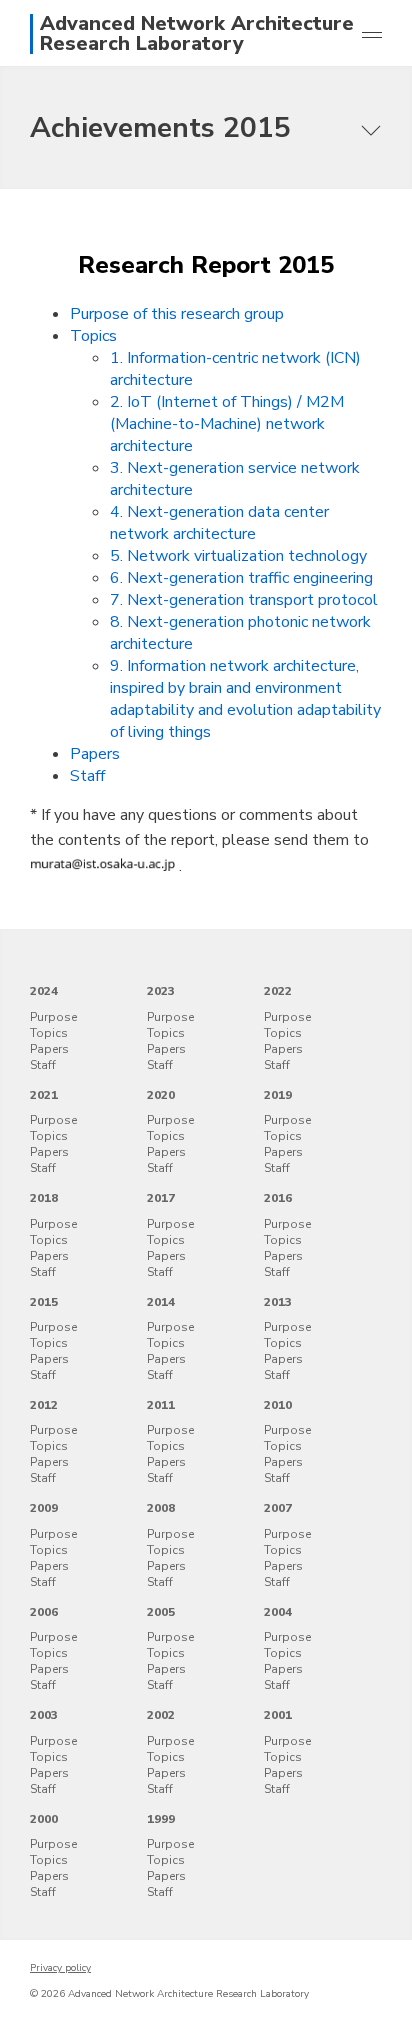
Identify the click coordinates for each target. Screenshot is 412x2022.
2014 (161, 1302)
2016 (278, 1198)
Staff (87, 776)
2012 (44, 1405)
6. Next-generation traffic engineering (241, 578)
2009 (44, 1508)
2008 (161, 1508)
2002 (161, 1715)
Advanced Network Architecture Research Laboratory (197, 34)
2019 (278, 1095)
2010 (278, 1405)
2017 (161, 1198)
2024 (44, 991)
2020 (161, 1095)
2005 (161, 1612)
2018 (44, 1198)
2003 (44, 1715)
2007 (278, 1508)
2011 (161, 1405)
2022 (278, 991)
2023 (161, 991)
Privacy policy (60, 1968)
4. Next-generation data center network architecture (219, 523)
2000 (44, 1819)
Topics (93, 336)
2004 (278, 1612)
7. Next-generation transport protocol (244, 600)
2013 (278, 1302)
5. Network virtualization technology (238, 556)
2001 (278, 1715)
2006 (44, 1612)
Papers (95, 754)
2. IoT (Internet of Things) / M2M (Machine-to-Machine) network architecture (227, 424)
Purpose (53, 1017)
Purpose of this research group (177, 314)
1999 (161, 1819)
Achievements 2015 (160, 128)
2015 (44, 1302)
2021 (44, 1095)
